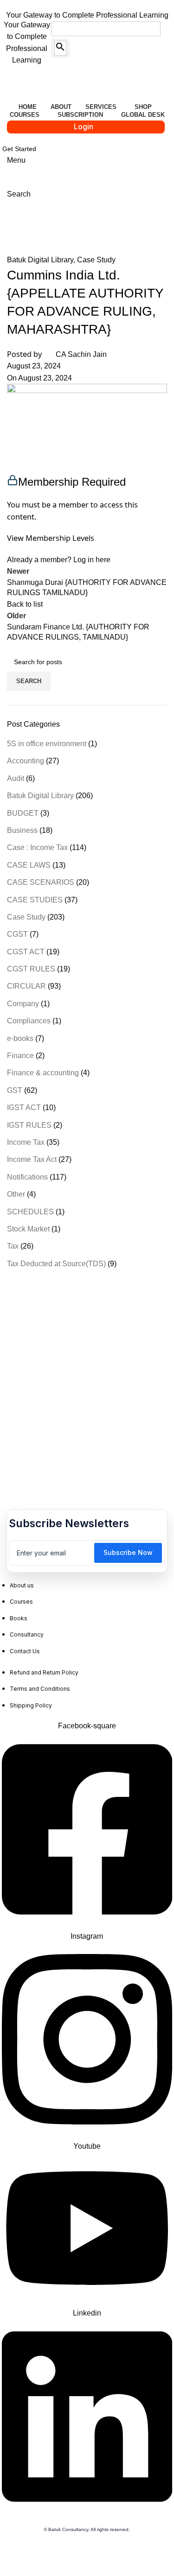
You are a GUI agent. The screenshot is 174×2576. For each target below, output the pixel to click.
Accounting (26, 761)
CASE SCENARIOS (41, 882)
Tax (13, 1246)
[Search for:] (100, 29)
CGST (17, 934)
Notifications (27, 1177)
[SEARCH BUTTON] (60, 48)
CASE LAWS (29, 865)
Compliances (29, 1021)
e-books (20, 1038)
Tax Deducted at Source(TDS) (56, 1264)
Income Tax (26, 1142)
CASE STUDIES (35, 900)
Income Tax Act (32, 1159)
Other (16, 1194)
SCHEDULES (30, 1212)
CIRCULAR (26, 986)
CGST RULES (31, 969)
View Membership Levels (51, 538)
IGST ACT (24, 1107)
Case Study (96, 260)
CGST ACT (26, 952)
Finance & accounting (43, 1073)
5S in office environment (47, 744)
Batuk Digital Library (72, 230)
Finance (20, 1056)
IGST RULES (29, 1125)
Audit (16, 778)
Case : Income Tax (37, 847)
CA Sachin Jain (81, 354)
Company (23, 1004)
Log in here (92, 560)
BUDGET (23, 813)
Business (22, 830)
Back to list (25, 604)
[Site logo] (60, 85)
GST (15, 1090)
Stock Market (28, 1229)
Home (17, 230)
